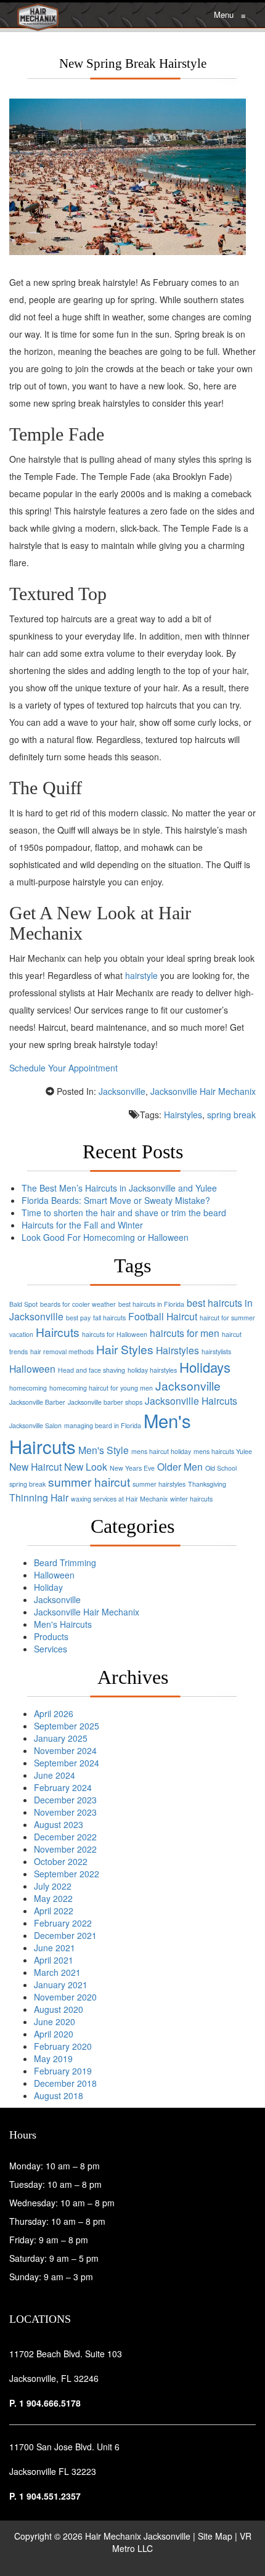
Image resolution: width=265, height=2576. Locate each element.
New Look (86, 1466)
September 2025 (67, 1726)
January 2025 (61, 1738)
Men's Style (104, 1450)
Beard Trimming (65, 1562)
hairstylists (216, 1351)
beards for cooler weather (78, 1304)
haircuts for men (185, 1333)
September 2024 (67, 1763)
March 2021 (57, 1972)
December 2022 (65, 1837)
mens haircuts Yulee (223, 1451)
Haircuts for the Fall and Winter (82, 1225)
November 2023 (65, 1812)
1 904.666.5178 (50, 2403)
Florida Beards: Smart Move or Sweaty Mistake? (116, 1200)
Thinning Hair (39, 1497)
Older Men (180, 1466)
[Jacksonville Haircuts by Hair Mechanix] (38, 15)
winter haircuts (191, 1499)
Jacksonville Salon (35, 1425)
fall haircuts (109, 1318)
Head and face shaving (92, 1370)
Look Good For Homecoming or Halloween (105, 1237)
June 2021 (55, 1948)
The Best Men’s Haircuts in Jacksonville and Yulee (119, 1188)
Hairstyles (183, 1115)
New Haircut (35, 1466)
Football (146, 1316)
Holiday (48, 1587)
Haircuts (58, 1332)
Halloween (32, 1368)
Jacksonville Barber (37, 1402)
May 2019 (53, 2058)
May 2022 (53, 1898)
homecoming (28, 1388)
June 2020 (55, 2021)
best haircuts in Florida (151, 1304)
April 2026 (54, 1713)
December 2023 (65, 1800)
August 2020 (59, 2009)
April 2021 (54, 1960)
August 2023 (59, 1824)
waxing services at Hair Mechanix (119, 1499)
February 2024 (63, 1787)
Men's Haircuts (63, 1624)
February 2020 (63, 2046)
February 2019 (63, 2071)
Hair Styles (125, 1349)
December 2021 (65, 1935)
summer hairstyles (159, 1484)
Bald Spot (23, 1304)
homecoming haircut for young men (101, 1388)
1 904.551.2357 (50, 2496)
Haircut (182, 1316)
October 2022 (61, 1861)
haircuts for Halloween (115, 1334)
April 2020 (54, 2034)
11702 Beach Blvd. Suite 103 (66, 2354)
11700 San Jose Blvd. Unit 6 (64, 2447)
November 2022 (65, 1849)
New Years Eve (132, 1468)
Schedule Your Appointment (65, 1068)
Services (51, 1649)
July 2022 (53, 1886)
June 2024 (55, 1775)
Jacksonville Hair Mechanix (203, 1091)
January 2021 (61, 1985)
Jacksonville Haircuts (191, 1400)
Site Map (215, 2536)
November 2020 (65, 1997)
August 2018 (59, 2095)
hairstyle (141, 975)
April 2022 (54, 1911)
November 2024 (65, 1750)
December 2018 (65, 2083)
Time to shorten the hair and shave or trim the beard (124, 1213)
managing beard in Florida (103, 1425)
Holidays (205, 1367)
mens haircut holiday (161, 1451)
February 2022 (63, 1923)
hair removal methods (62, 1351)
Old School (221, 1468)
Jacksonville (122, 1091)
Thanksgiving (207, 1484)
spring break (231, 1115)
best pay (78, 1318)
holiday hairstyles (152, 1370)
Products (51, 1636)
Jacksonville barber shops (105, 1402)
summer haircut (89, 1481)
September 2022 (67, 1874)
